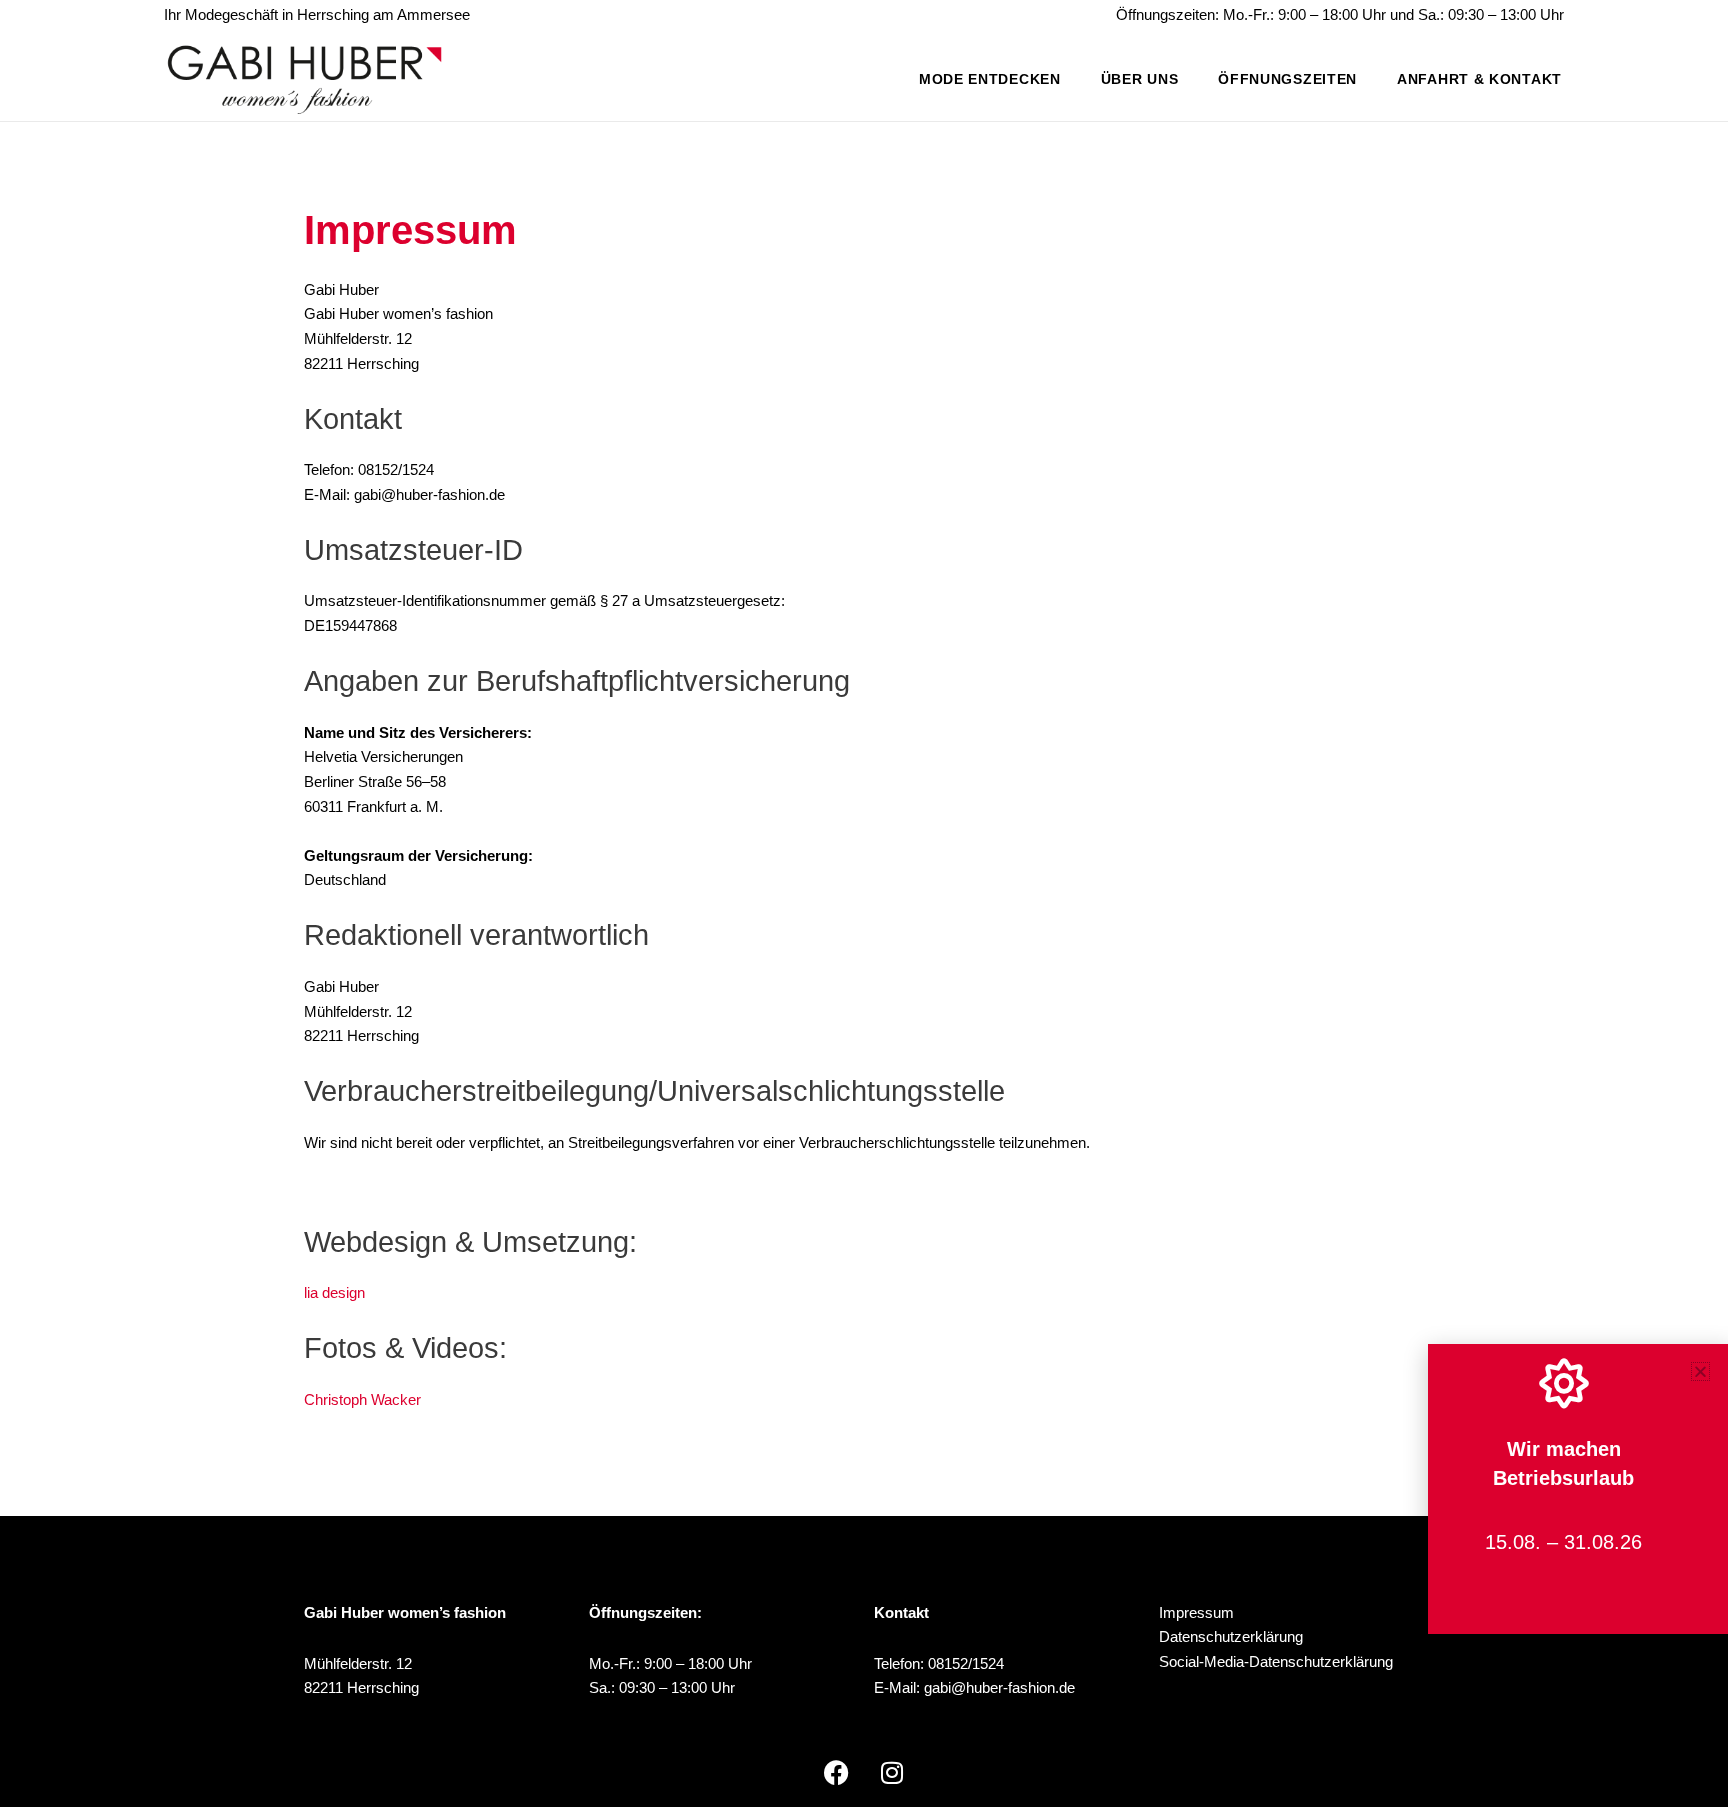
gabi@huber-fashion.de (999, 1687)
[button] (1700, 1371)
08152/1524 (966, 1663)
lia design (334, 1292)
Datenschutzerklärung (1231, 1636)
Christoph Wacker (362, 1399)
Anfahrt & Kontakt (1479, 79)
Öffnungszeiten (1287, 79)
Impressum (1196, 1612)
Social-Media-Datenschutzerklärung (1276, 1661)
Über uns (1140, 79)
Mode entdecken (990, 79)
